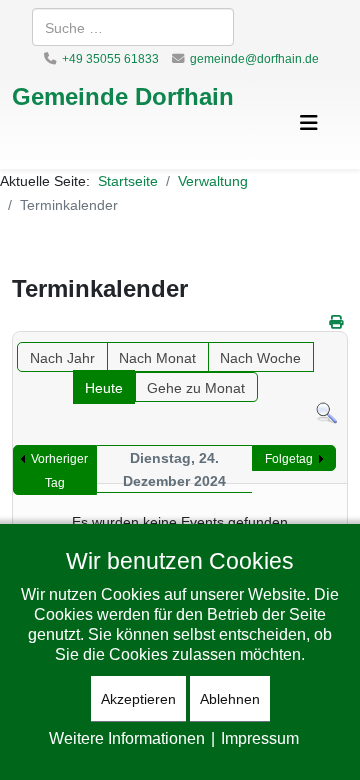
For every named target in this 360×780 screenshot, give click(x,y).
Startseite (128, 180)
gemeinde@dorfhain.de (254, 58)
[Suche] (326, 413)
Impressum (260, 738)
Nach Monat (157, 357)
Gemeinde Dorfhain (123, 95)
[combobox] (133, 27)
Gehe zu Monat (196, 387)
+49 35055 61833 (110, 58)
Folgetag (289, 458)
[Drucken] (336, 321)
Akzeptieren (138, 698)
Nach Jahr (62, 357)
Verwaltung (213, 180)
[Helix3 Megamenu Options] (309, 122)
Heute (104, 387)
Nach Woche (260, 357)
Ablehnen (230, 698)
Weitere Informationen (127, 738)
